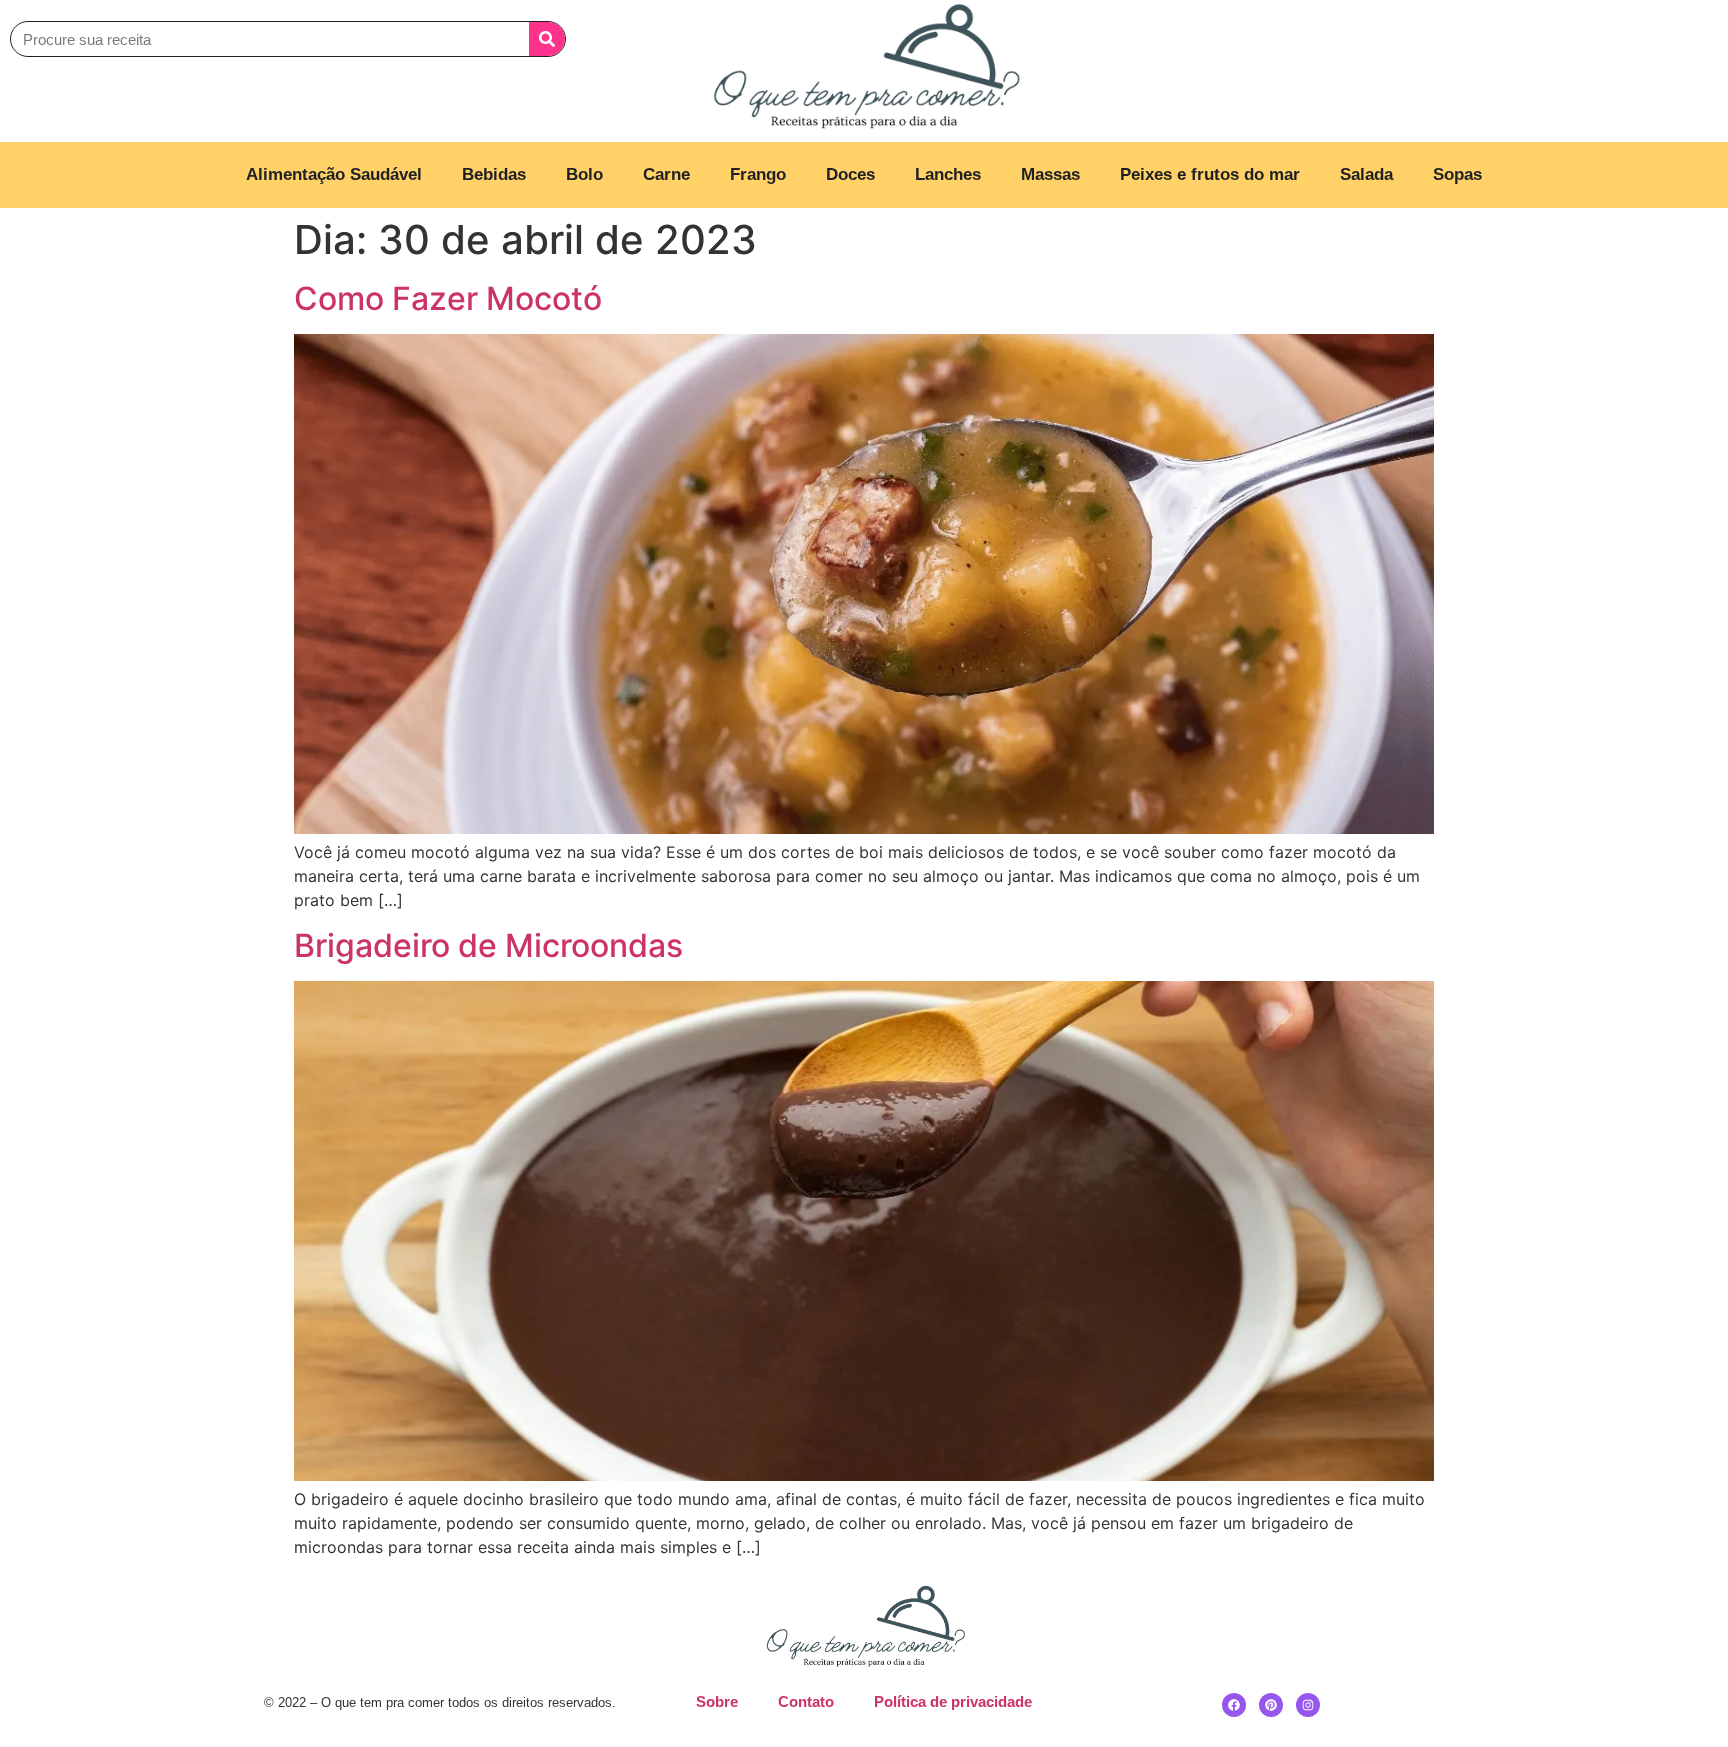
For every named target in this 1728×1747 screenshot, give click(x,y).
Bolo (584, 174)
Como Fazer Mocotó (448, 298)
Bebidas (494, 174)
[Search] (547, 39)
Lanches (948, 174)
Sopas (1457, 174)
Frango (758, 174)
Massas (1050, 174)
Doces (850, 174)
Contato (806, 1701)
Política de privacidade (953, 1701)
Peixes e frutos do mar (1210, 174)
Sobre (717, 1701)
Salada (1366, 174)
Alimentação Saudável (334, 174)
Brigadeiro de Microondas (488, 945)
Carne (666, 174)
